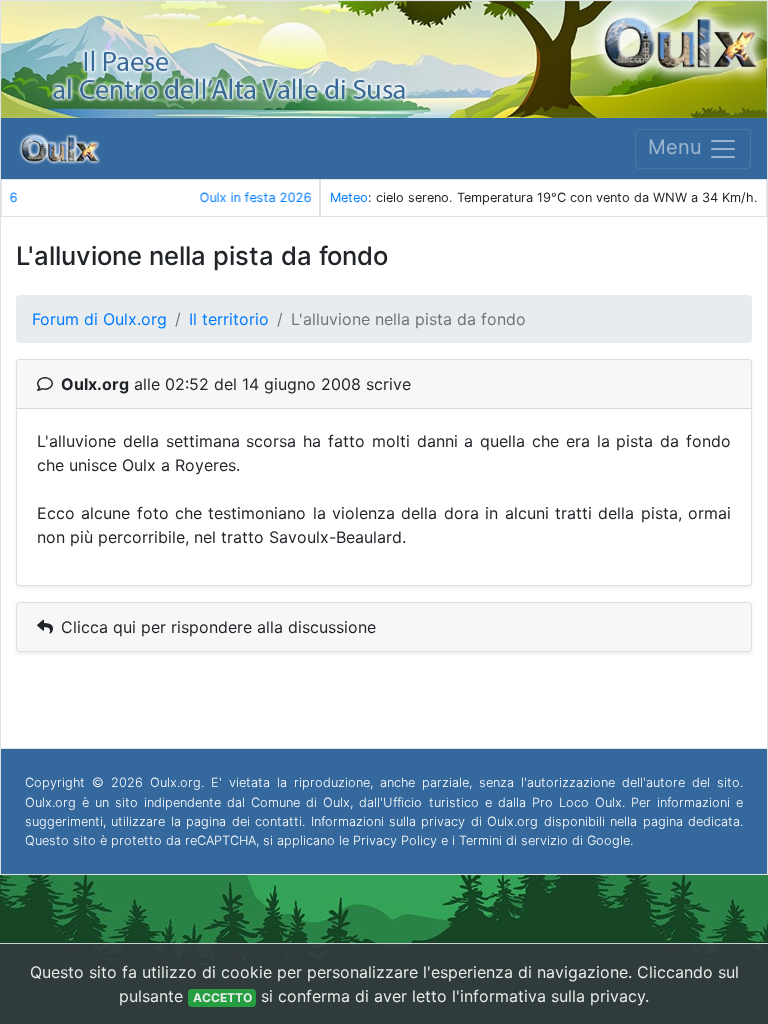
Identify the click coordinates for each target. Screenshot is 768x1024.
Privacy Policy (395, 840)
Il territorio (229, 319)
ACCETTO (222, 997)
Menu (678, 147)
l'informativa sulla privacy (548, 996)
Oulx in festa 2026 (162, 197)
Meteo (349, 197)
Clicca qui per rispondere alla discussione (218, 627)
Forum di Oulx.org (99, 319)
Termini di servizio (513, 840)
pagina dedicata (691, 821)
